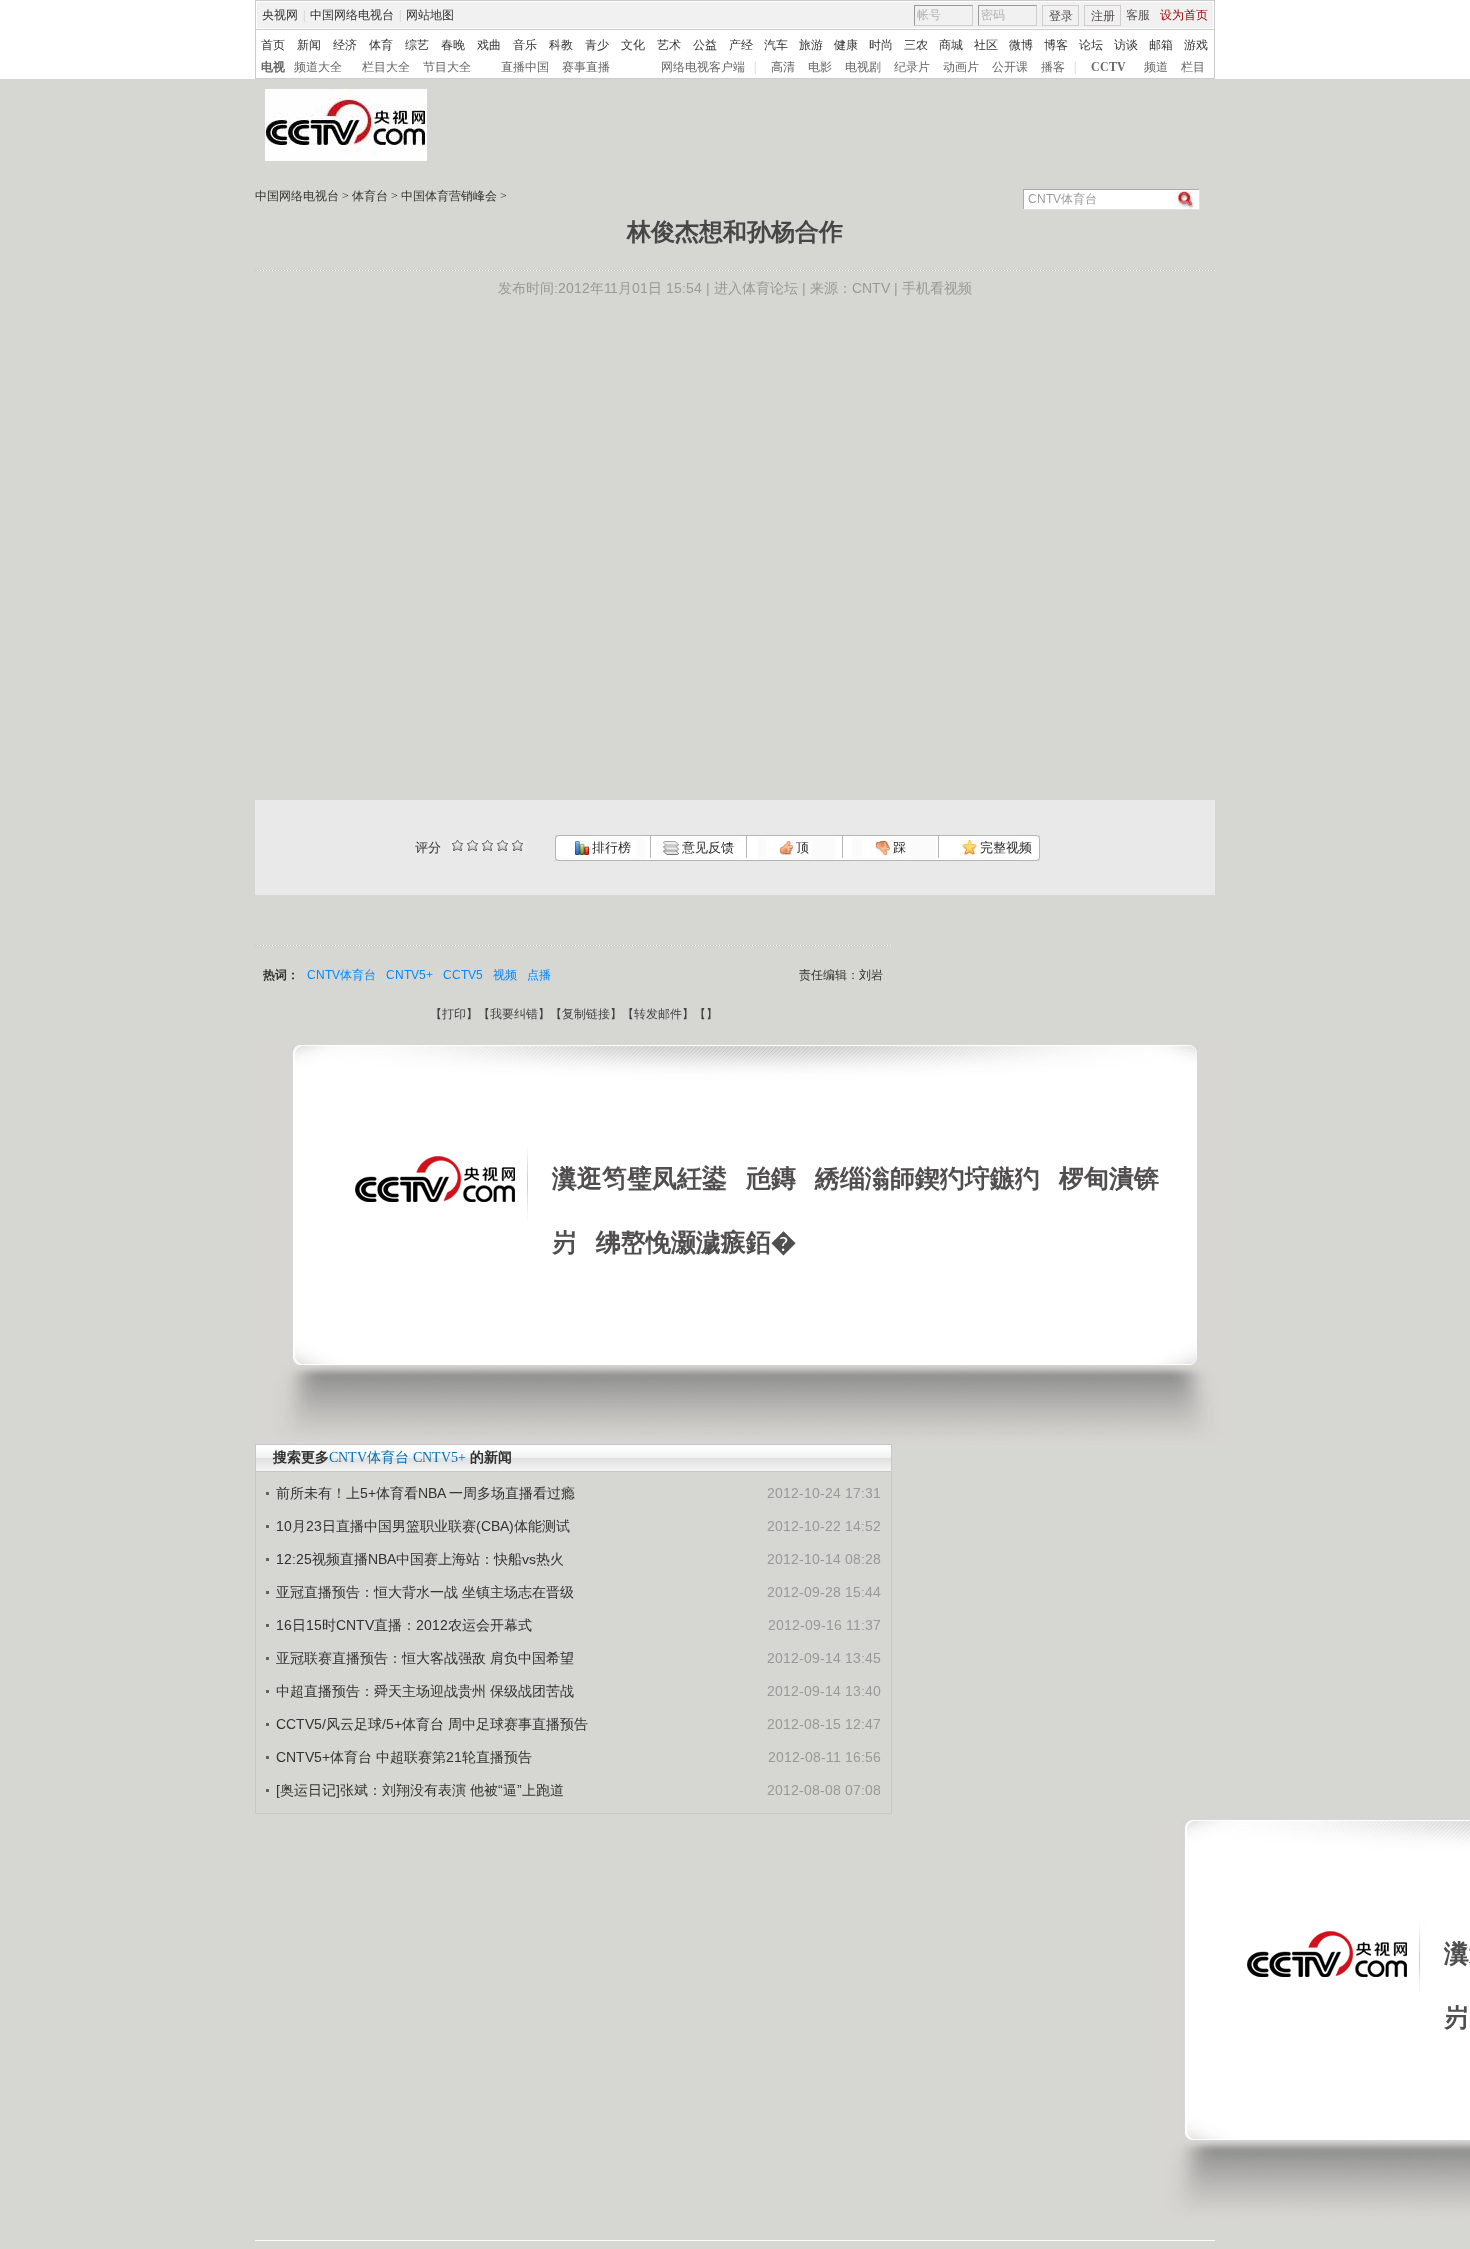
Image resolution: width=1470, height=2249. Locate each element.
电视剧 (863, 67)
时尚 (881, 45)
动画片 (961, 67)
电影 (820, 67)
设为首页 (1184, 15)
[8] (502, 845)
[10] (517, 845)
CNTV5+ (409, 975)
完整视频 (1004, 847)
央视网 (280, 15)
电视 (273, 67)
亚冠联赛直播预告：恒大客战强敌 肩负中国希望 (425, 1658)
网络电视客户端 (703, 67)
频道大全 (318, 67)
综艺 (417, 45)
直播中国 (525, 67)
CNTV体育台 (341, 975)
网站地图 (430, 15)
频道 (1156, 67)
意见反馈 (706, 847)
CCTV (1108, 67)
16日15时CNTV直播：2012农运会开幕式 (404, 1625)
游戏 (1196, 45)
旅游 (811, 45)
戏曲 (489, 45)
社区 (986, 45)
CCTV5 (463, 975)
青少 (597, 45)
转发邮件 (658, 1014)
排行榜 (610, 847)
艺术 (669, 45)
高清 (783, 67)
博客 (1056, 45)
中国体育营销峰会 (449, 196)
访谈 (1126, 45)
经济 (345, 45)
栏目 (1193, 67)
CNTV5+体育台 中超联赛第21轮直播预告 (404, 1757)
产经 (741, 45)
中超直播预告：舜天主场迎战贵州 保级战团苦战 (425, 1691)
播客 (1053, 67)
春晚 (453, 45)
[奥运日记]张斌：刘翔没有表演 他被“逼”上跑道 (420, 1790)
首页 (273, 45)
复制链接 (586, 1014)
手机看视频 (937, 288)
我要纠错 (514, 1014)
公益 (705, 45)
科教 (561, 45)
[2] (457, 845)
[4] (472, 845)
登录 (1061, 16)
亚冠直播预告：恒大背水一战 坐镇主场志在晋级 (425, 1592)
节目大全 (447, 67)
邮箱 (1161, 45)
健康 (846, 45)
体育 (381, 45)
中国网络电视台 (352, 15)
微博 (1021, 45)
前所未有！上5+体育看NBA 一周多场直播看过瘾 (425, 1493)
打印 (454, 1014)
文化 (633, 45)
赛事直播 (586, 67)
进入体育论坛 (756, 288)
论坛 (1091, 45)
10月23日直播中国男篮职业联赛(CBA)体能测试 (423, 1526)
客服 (1138, 15)
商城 (951, 45)
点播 (539, 975)
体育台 (370, 196)
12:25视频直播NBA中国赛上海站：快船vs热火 (420, 1559)
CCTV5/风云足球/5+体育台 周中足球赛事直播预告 (432, 1724)
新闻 (309, 45)
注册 (1103, 16)
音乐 (525, 45)
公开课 (1010, 67)
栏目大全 (386, 67)
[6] (487, 845)
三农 (916, 45)
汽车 (776, 45)
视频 (505, 975)
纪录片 (912, 67)
